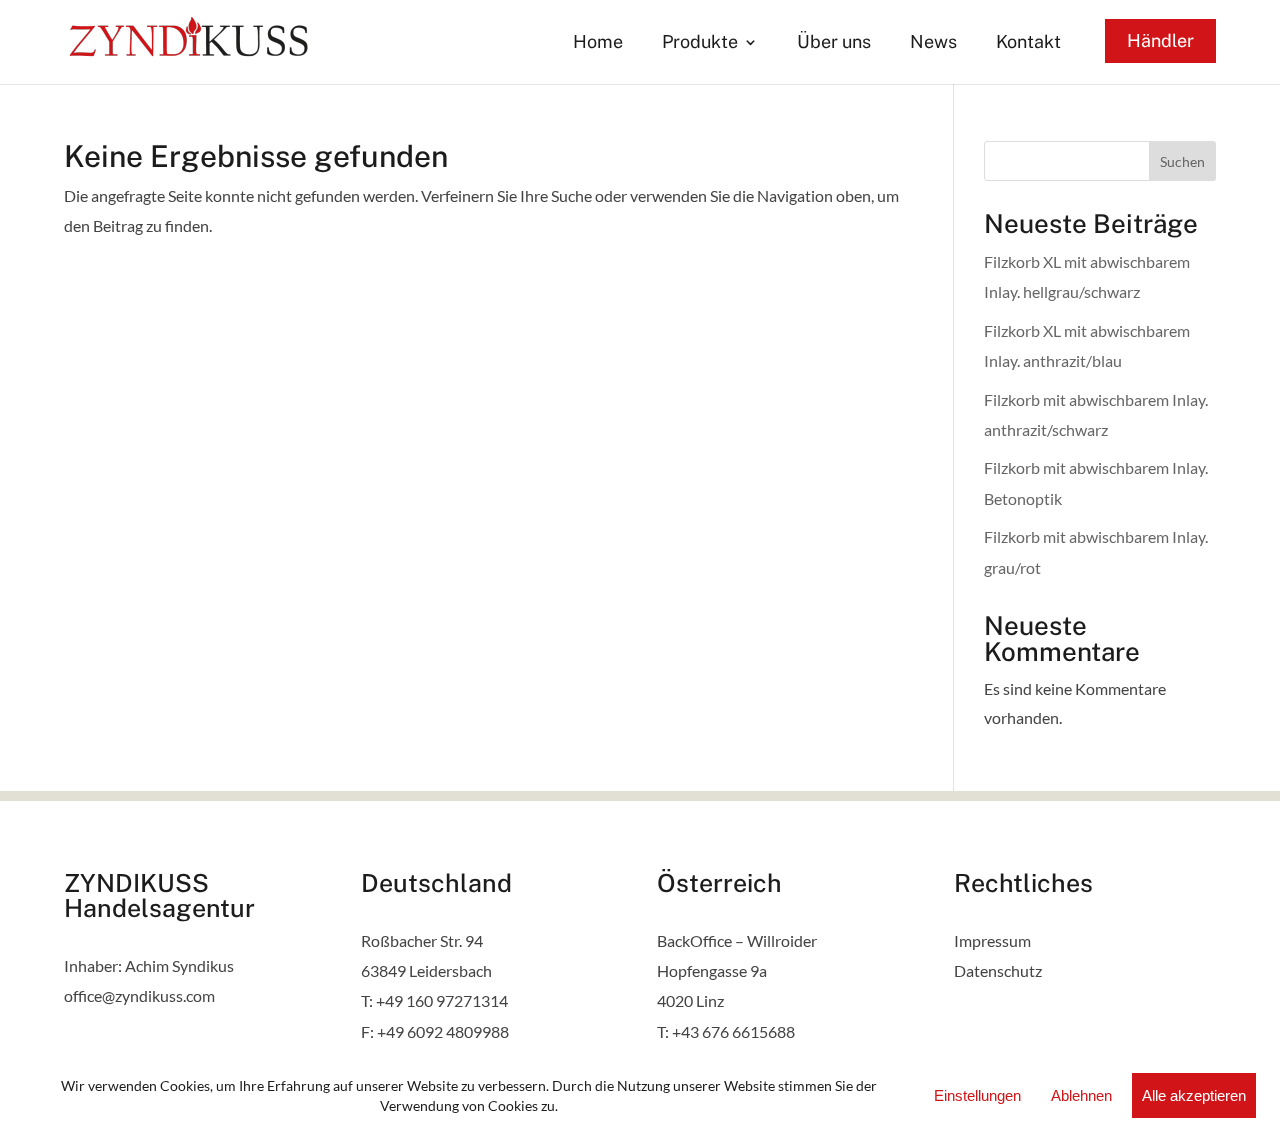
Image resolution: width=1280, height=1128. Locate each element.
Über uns (834, 43)
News (933, 43)
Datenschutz (998, 970)
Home (598, 43)
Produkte (700, 43)
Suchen (1182, 161)
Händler (1160, 40)
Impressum (992, 940)
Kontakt (1028, 43)
